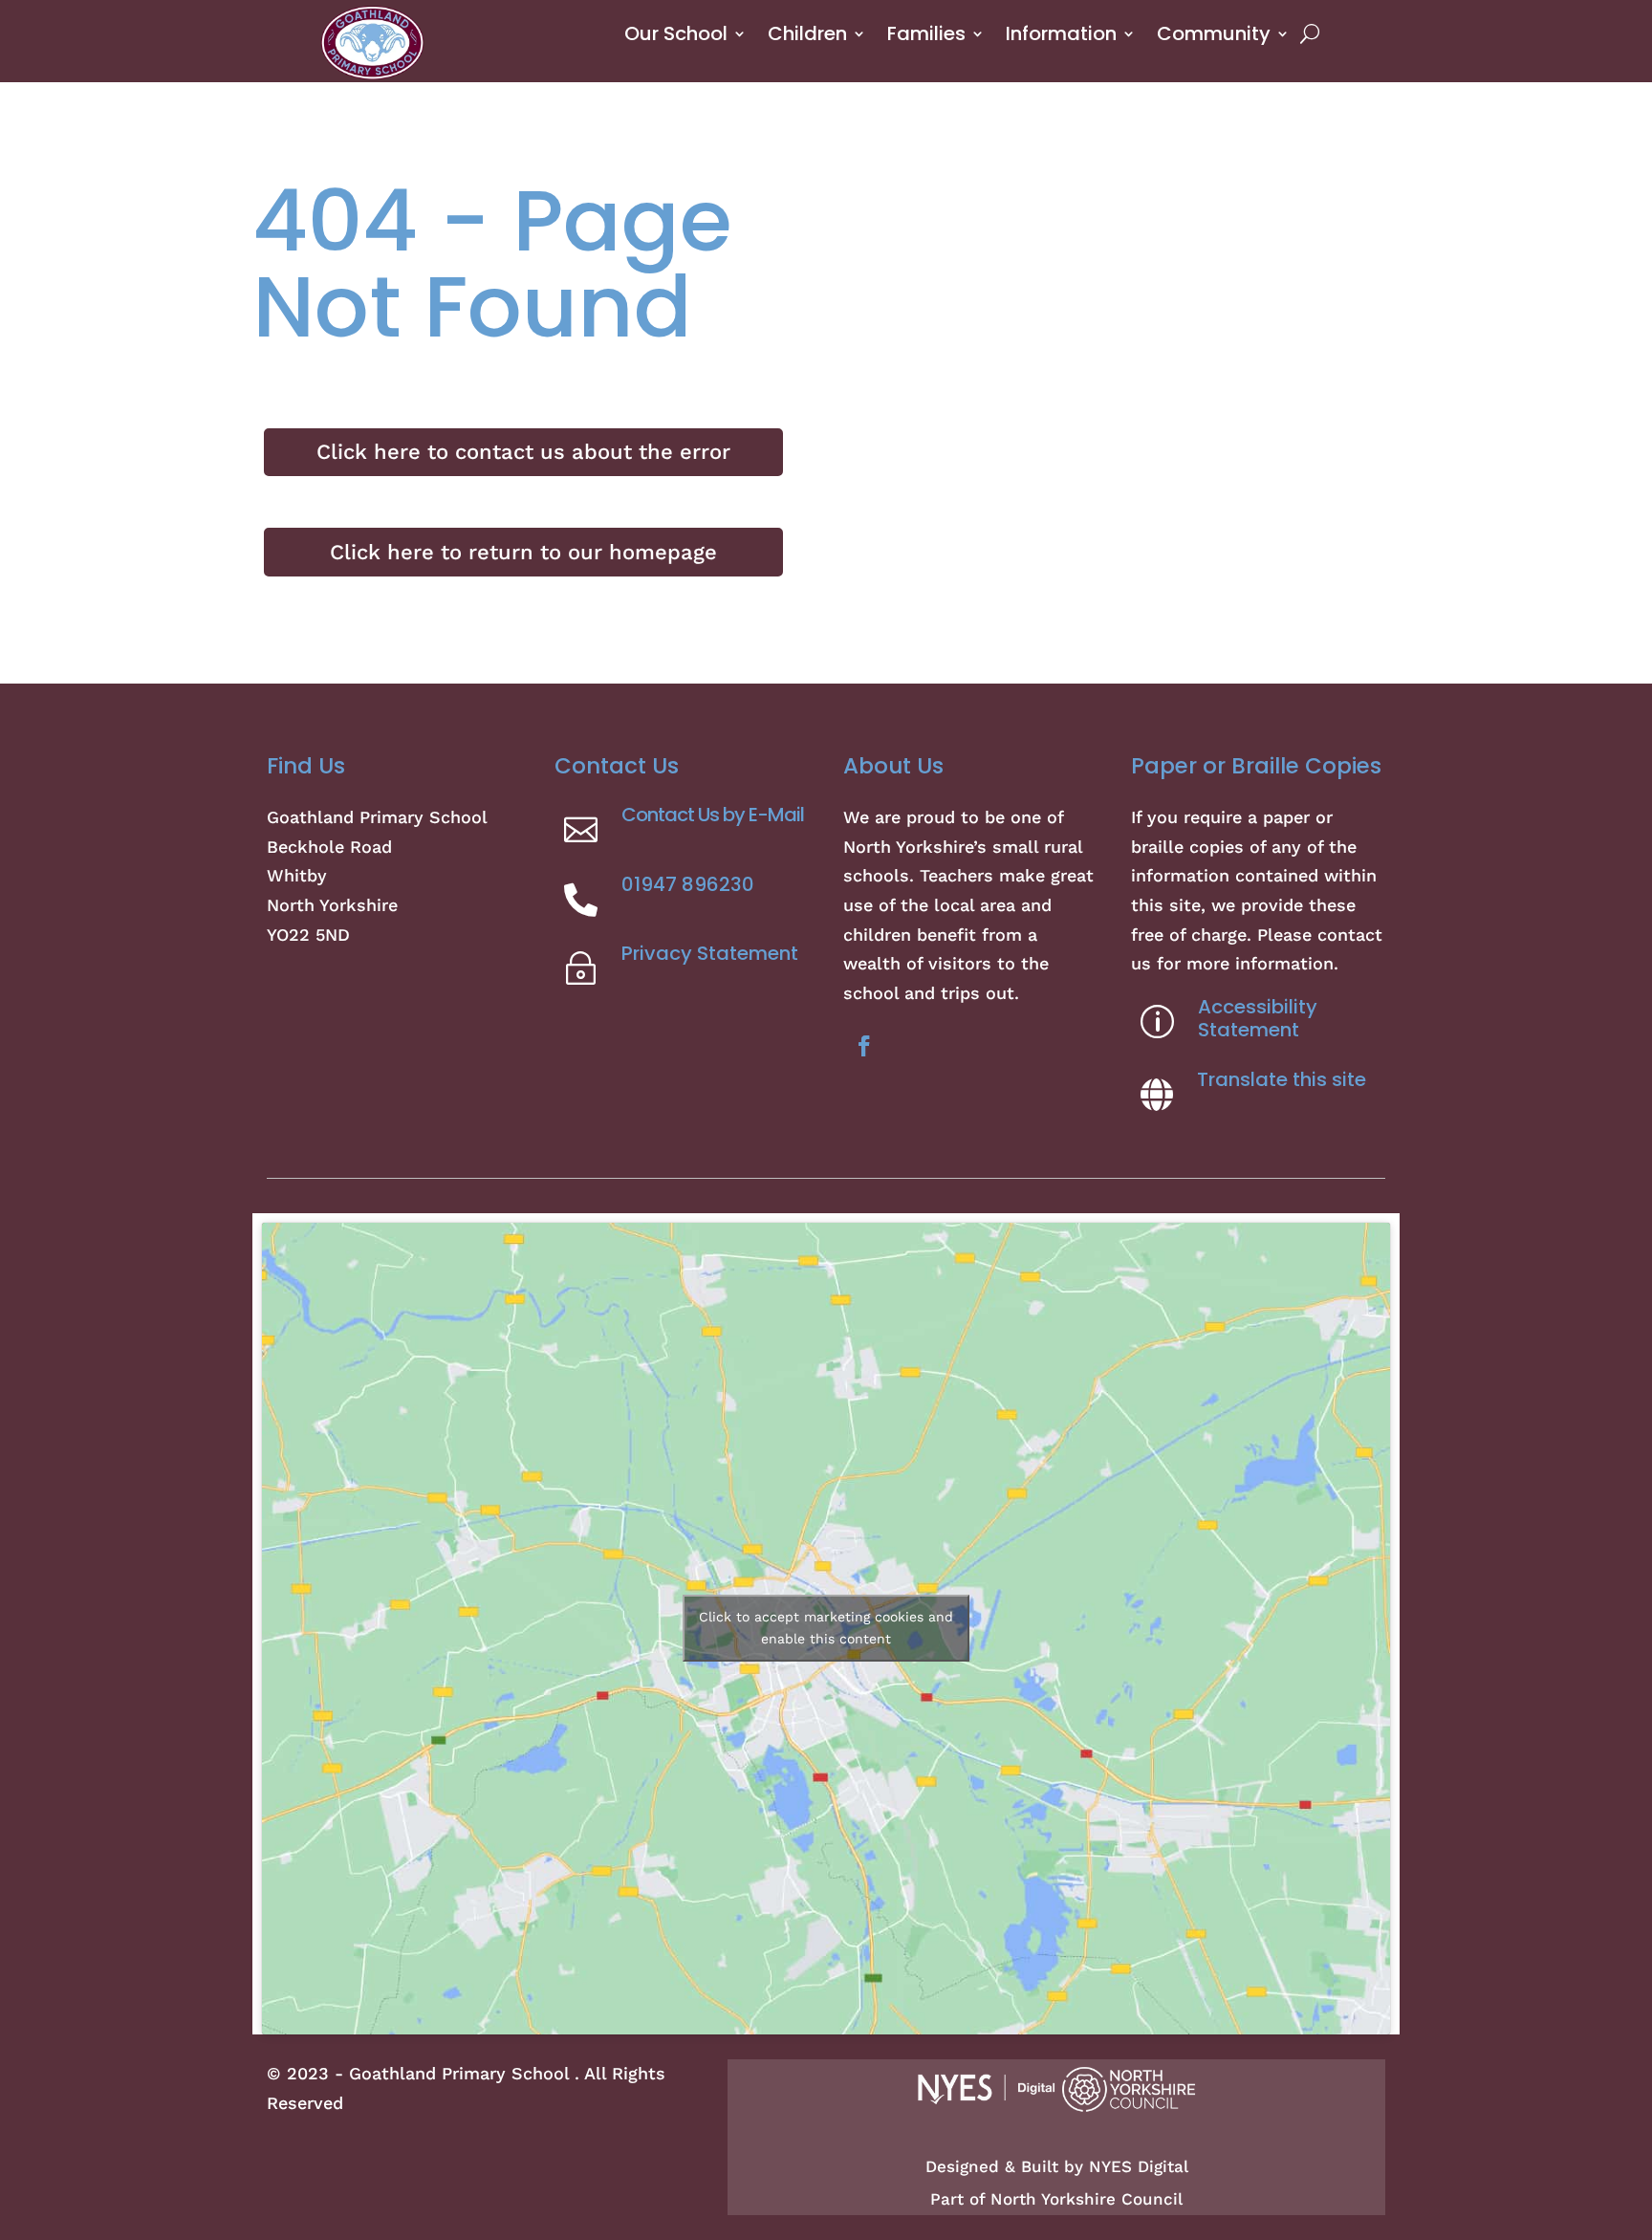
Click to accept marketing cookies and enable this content (826, 1628)
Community (1214, 33)
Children (807, 33)
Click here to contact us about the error (523, 452)
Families (926, 33)
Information (1061, 33)
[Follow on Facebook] (864, 1046)
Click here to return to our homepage (523, 552)
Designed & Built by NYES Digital (1057, 2166)
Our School (676, 33)
